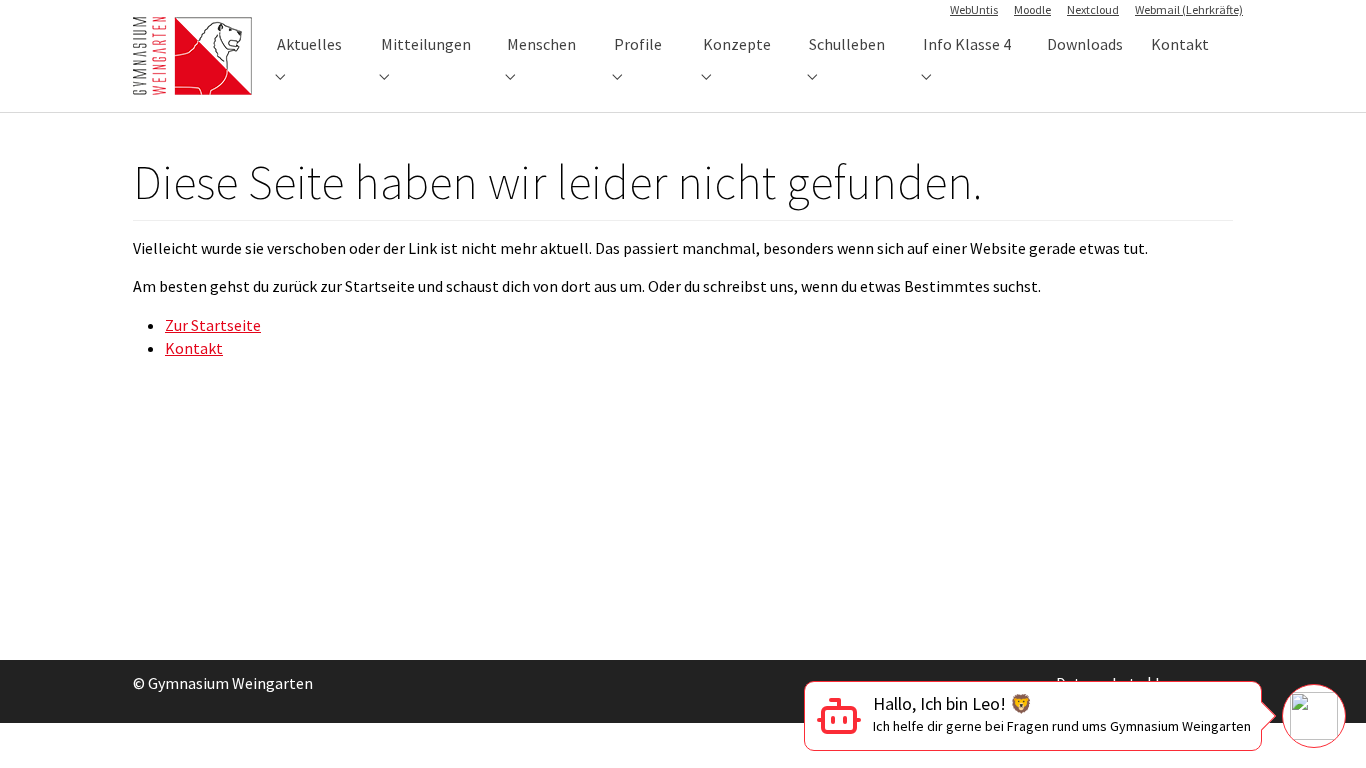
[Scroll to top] (1322, 644)
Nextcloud (1093, 9)
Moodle (1032, 9)
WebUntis (974, 9)
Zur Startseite (213, 325)
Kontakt (194, 348)
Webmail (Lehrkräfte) (1189, 9)
